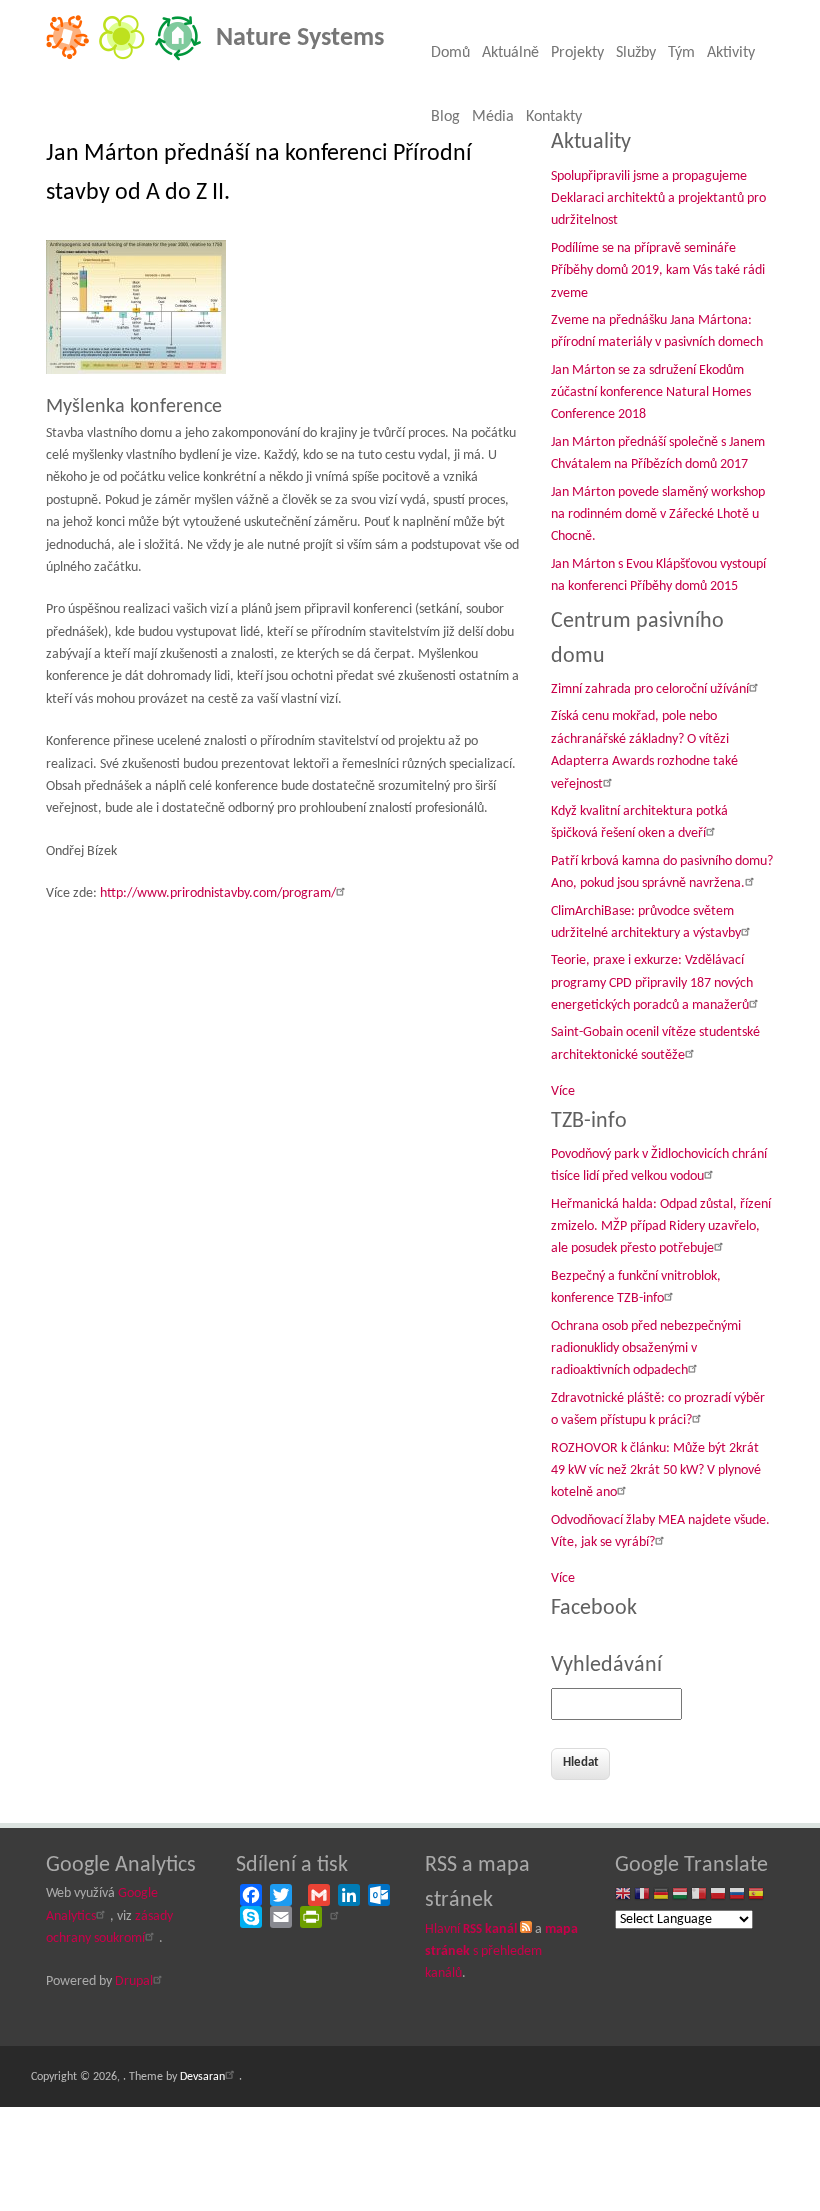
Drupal (134, 1981)
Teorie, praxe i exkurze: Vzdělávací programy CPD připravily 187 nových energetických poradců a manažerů (652, 983)
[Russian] (737, 1895)
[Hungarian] (680, 1895)
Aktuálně (510, 53)
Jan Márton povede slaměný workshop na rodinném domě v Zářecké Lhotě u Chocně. (658, 515)
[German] (661, 1895)
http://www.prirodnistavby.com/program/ (218, 893)
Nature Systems (300, 38)
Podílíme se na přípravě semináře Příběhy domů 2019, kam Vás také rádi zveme (658, 271)
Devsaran (202, 2077)
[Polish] (718, 1895)
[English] (623, 1895)
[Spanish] (756, 1895)
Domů (450, 53)
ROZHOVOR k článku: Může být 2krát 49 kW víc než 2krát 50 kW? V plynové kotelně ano (656, 1471)
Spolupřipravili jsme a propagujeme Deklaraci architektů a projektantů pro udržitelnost (658, 199)
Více (563, 1091)
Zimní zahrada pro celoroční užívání (650, 689)
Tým (681, 53)
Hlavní (471, 1929)
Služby (636, 53)
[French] (642, 1895)
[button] (138, 311)
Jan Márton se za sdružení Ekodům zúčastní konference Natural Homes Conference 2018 (651, 393)
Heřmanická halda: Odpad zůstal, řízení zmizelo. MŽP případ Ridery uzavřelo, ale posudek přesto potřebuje (661, 1227)
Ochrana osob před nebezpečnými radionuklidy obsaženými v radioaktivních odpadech (646, 1349)
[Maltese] (699, 1895)
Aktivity (731, 53)
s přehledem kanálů (501, 1952)
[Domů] (123, 57)
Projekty (577, 53)
